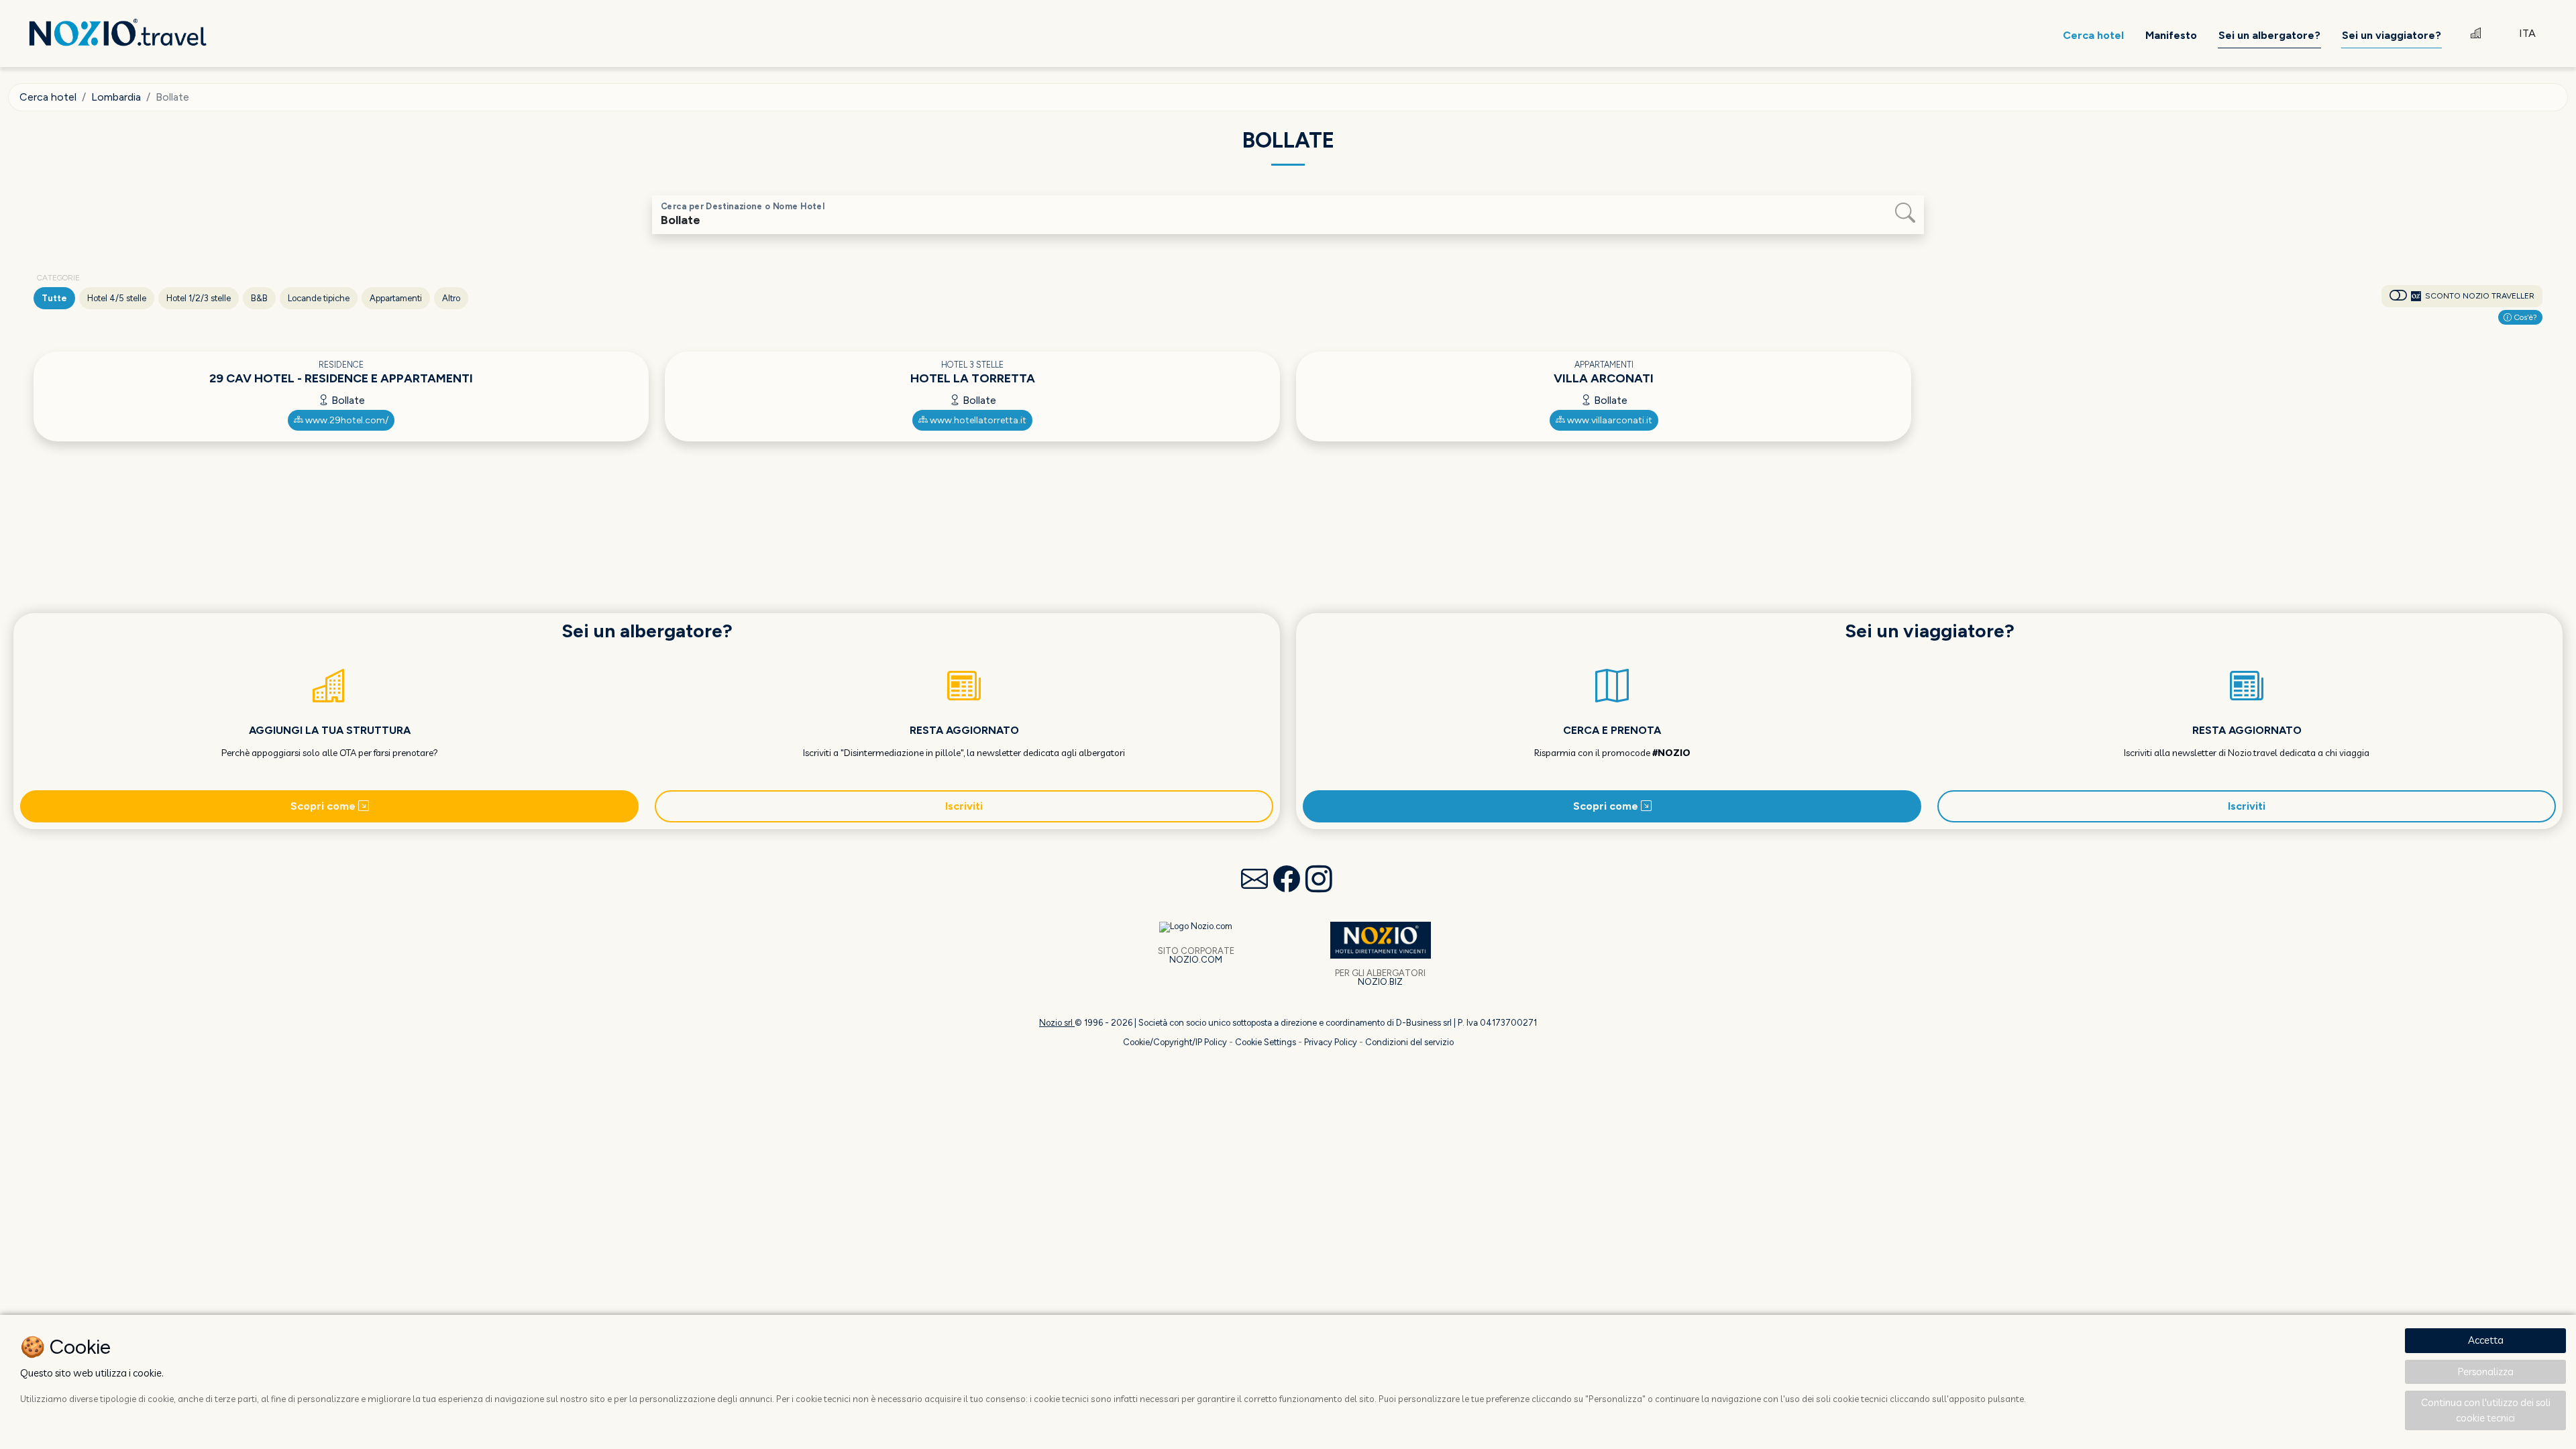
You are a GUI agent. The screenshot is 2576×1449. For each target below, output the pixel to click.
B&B (259, 298)
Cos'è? (2524, 317)
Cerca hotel (48, 97)
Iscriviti (964, 806)
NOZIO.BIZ (1380, 982)
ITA (2527, 33)
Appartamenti (396, 298)
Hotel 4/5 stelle (117, 298)
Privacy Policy (1331, 1042)
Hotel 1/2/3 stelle (199, 298)
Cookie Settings (1266, 1042)
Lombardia (116, 97)
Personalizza (2486, 1372)
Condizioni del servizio (1409, 1042)
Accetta (2486, 1340)
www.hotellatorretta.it (977, 420)
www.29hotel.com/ (346, 420)
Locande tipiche (319, 298)
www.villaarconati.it (1609, 420)
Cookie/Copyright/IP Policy (1175, 1042)
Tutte (54, 298)
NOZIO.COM (1196, 960)
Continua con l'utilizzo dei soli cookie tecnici (2486, 1410)
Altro (451, 298)
